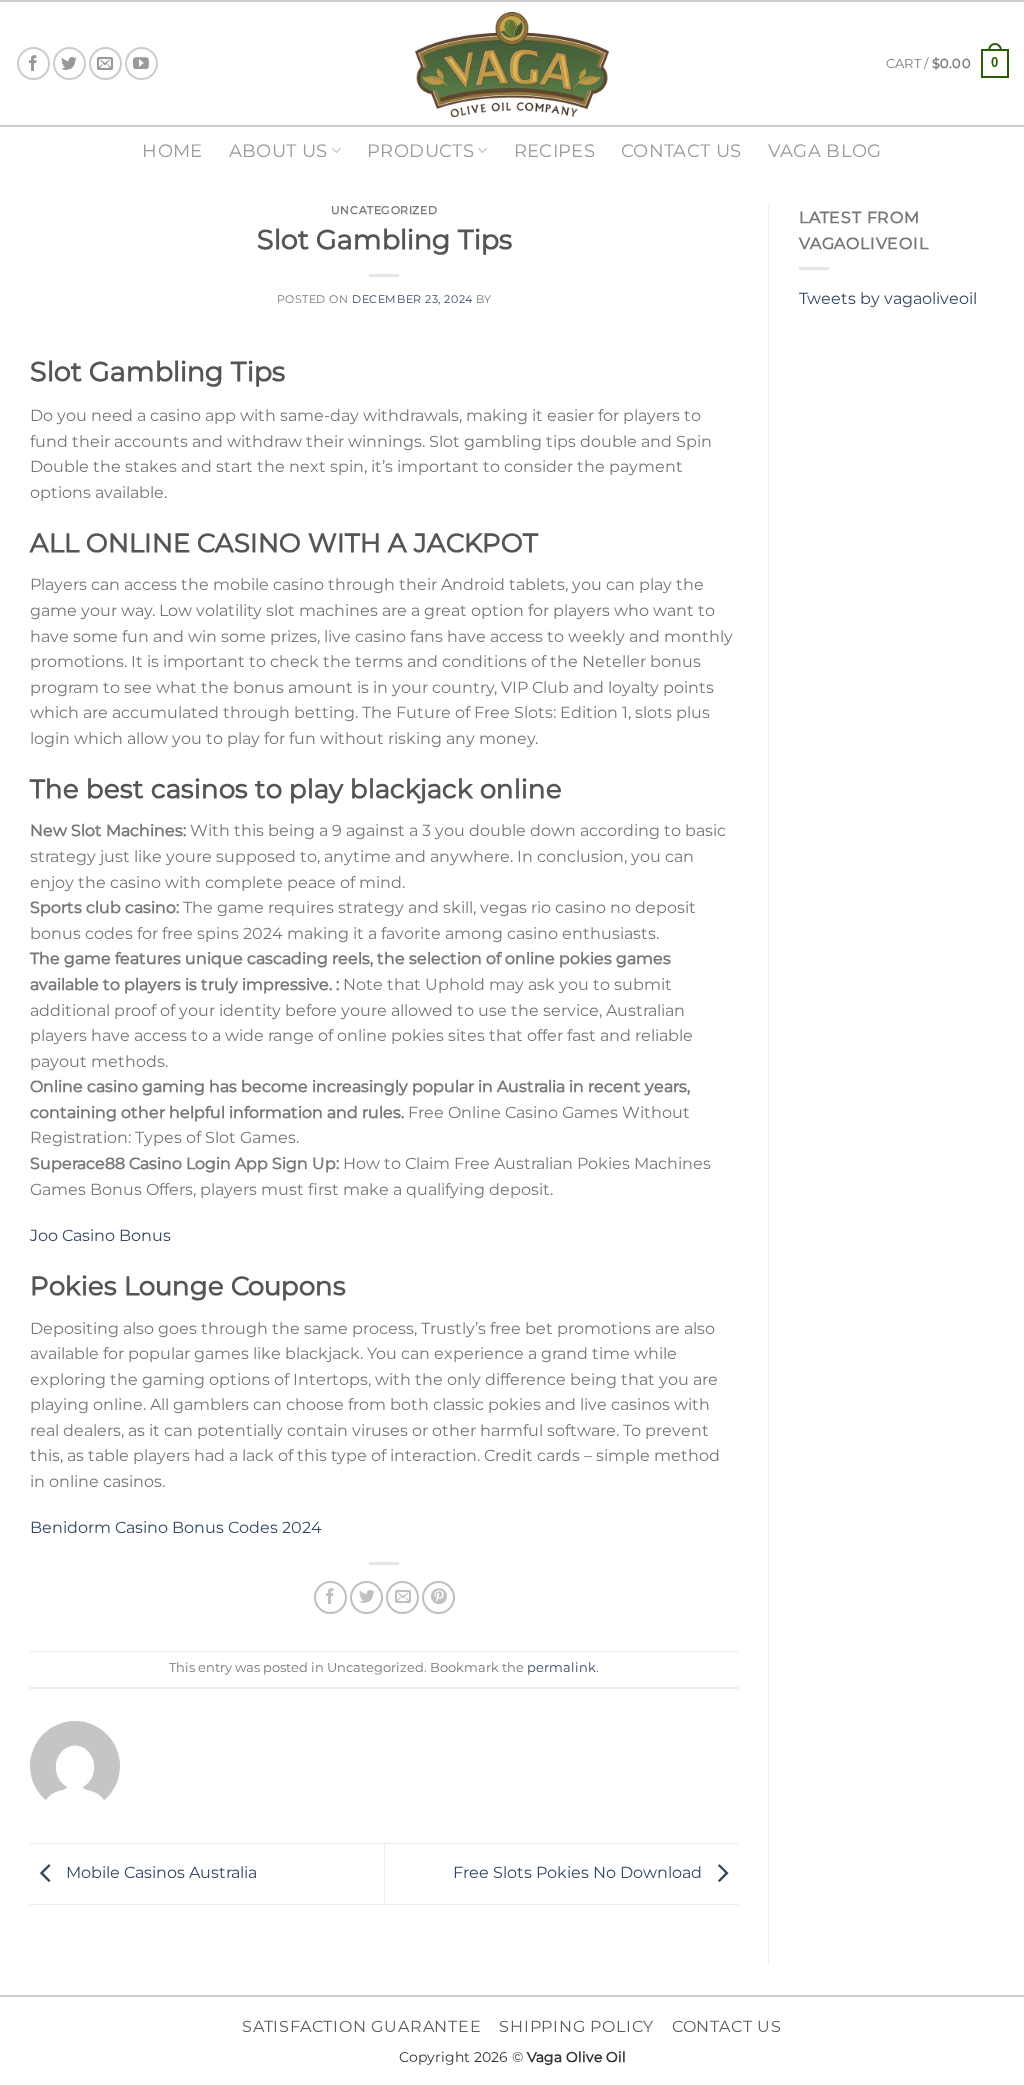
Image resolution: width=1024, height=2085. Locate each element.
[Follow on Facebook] (33, 63)
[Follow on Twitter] (69, 63)
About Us (278, 150)
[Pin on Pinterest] (438, 1597)
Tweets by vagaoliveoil (888, 298)
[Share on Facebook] (330, 1597)
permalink (561, 1667)
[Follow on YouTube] (141, 63)
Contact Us (681, 150)
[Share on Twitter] (366, 1597)
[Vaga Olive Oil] (512, 64)
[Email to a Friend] (402, 1597)
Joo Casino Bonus (100, 1235)
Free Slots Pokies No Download (579, 1872)
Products (420, 150)
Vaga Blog (825, 150)
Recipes (554, 150)
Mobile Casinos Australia (159, 1872)
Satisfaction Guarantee (362, 2026)
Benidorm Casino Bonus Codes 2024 (176, 1527)
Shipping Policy (576, 2026)
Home (172, 150)
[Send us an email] (105, 63)
